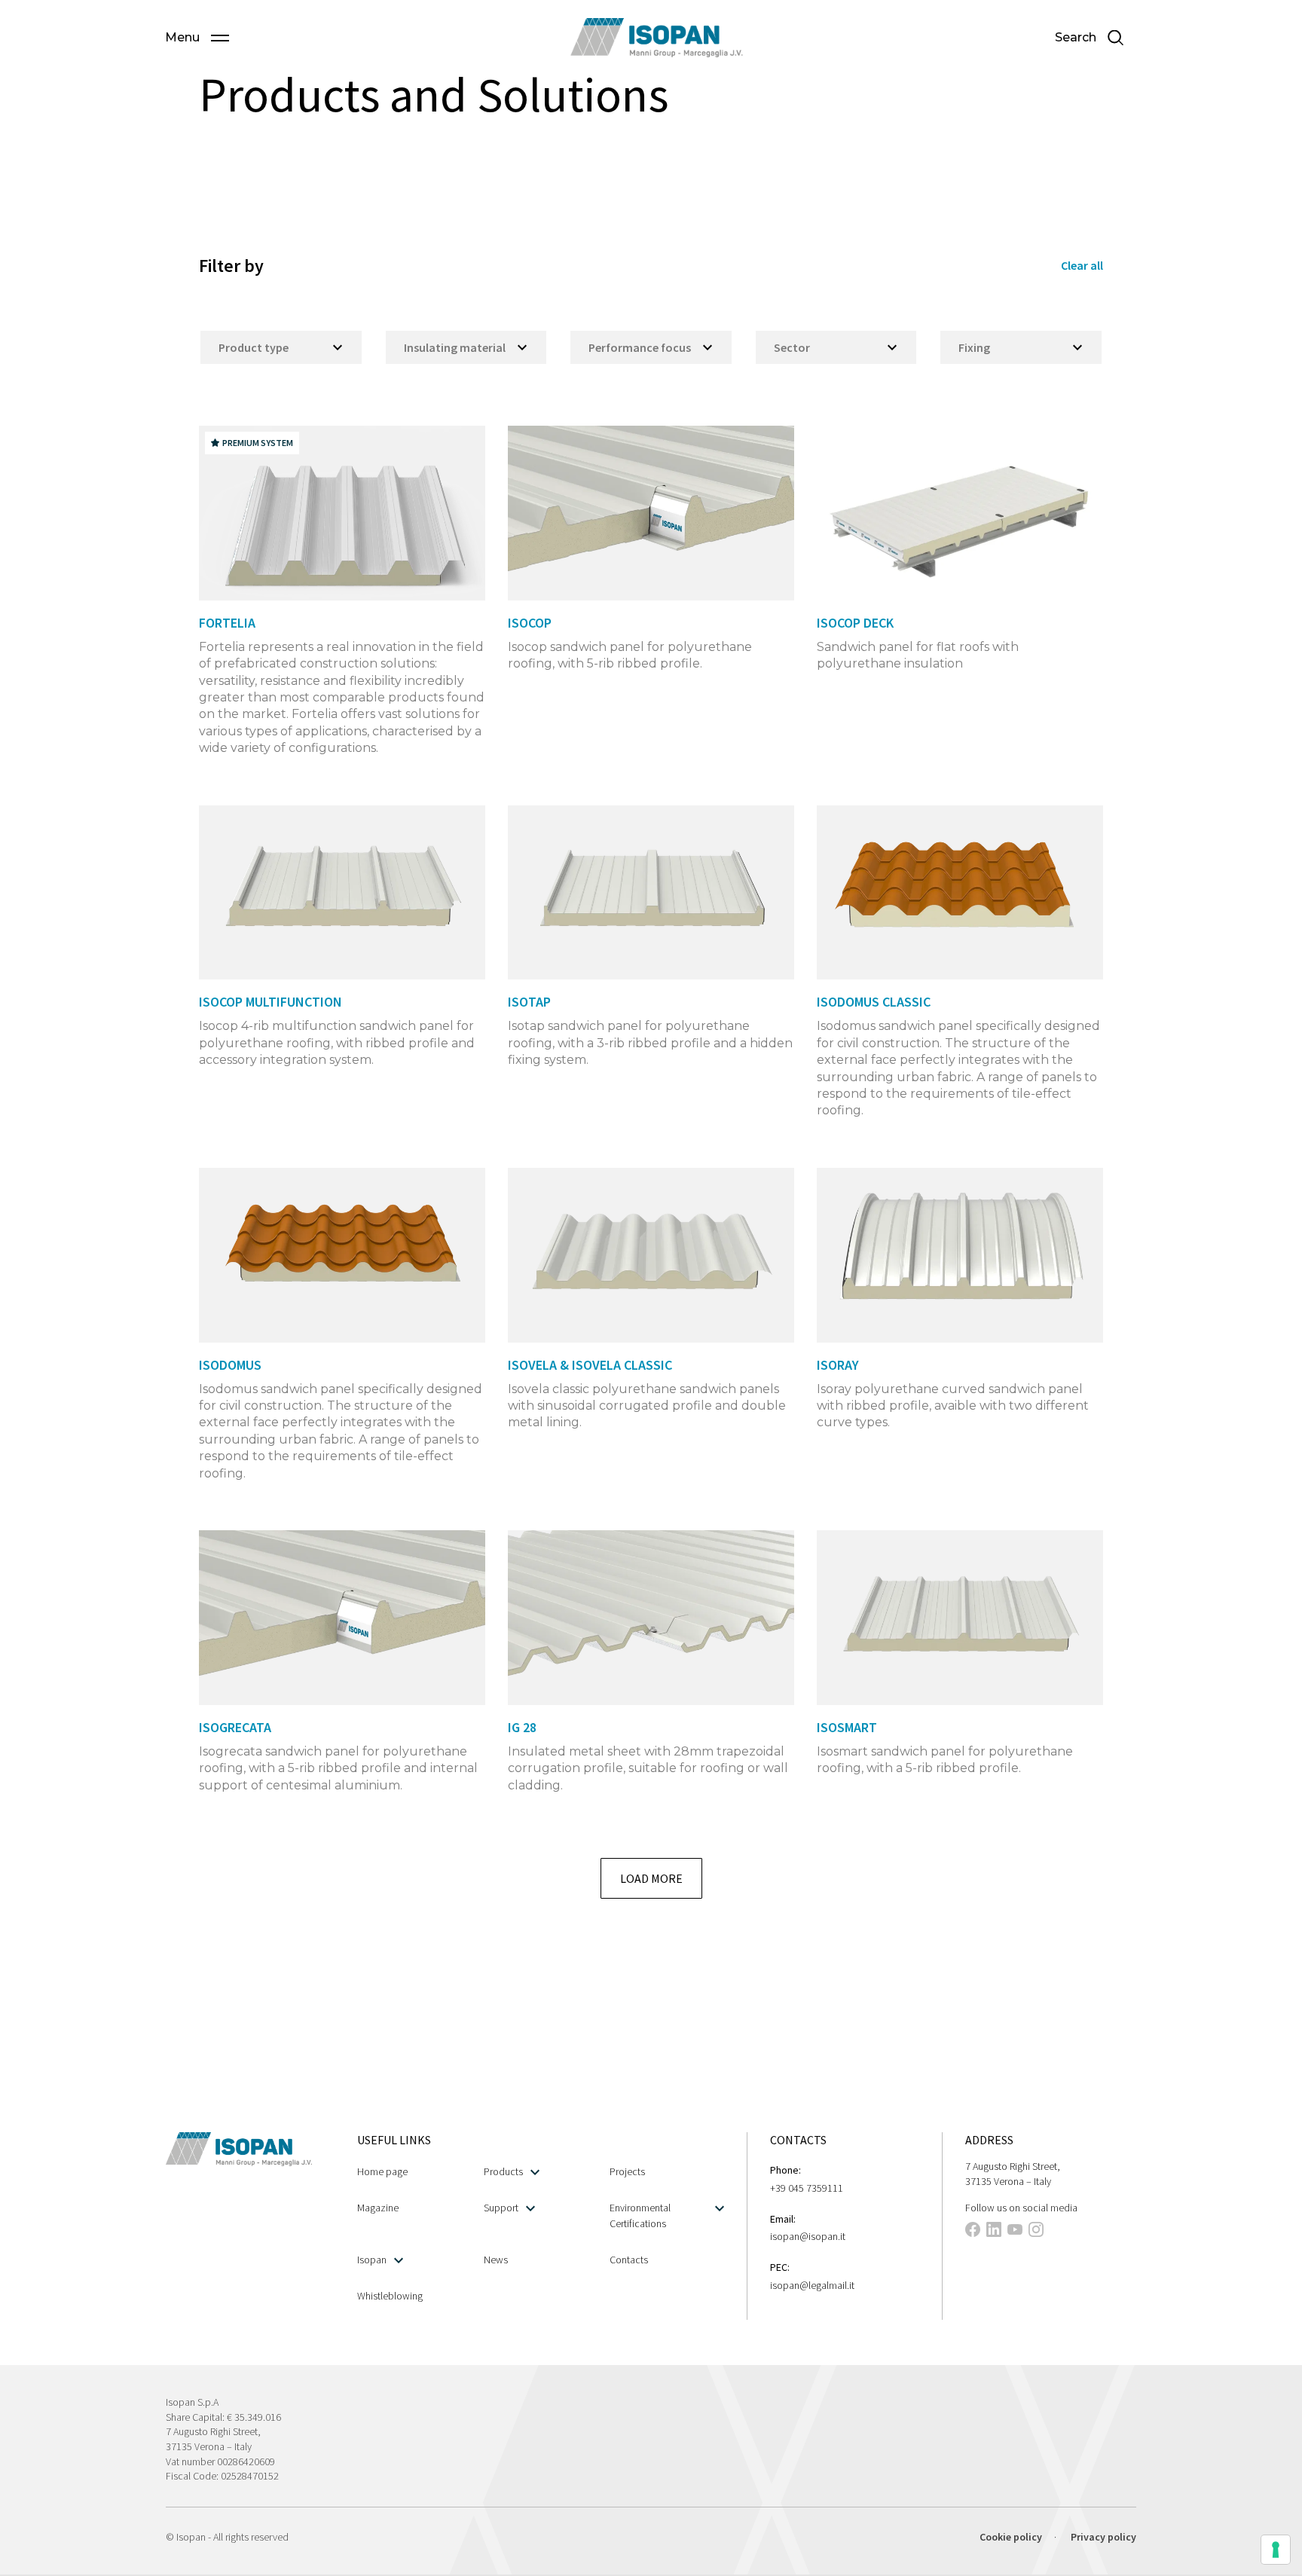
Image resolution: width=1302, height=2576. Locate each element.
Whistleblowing (390, 2296)
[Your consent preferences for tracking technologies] (1276, 2550)
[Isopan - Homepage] (657, 38)
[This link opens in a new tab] (973, 2232)
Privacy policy (1103, 2537)
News (496, 2260)
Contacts (629, 2260)
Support (501, 2208)
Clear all (1082, 265)
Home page (382, 2171)
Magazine (378, 2208)
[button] (197, 38)
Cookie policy (1011, 2537)
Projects (627, 2171)
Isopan (372, 2260)
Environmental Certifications (640, 2215)
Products (503, 2171)
